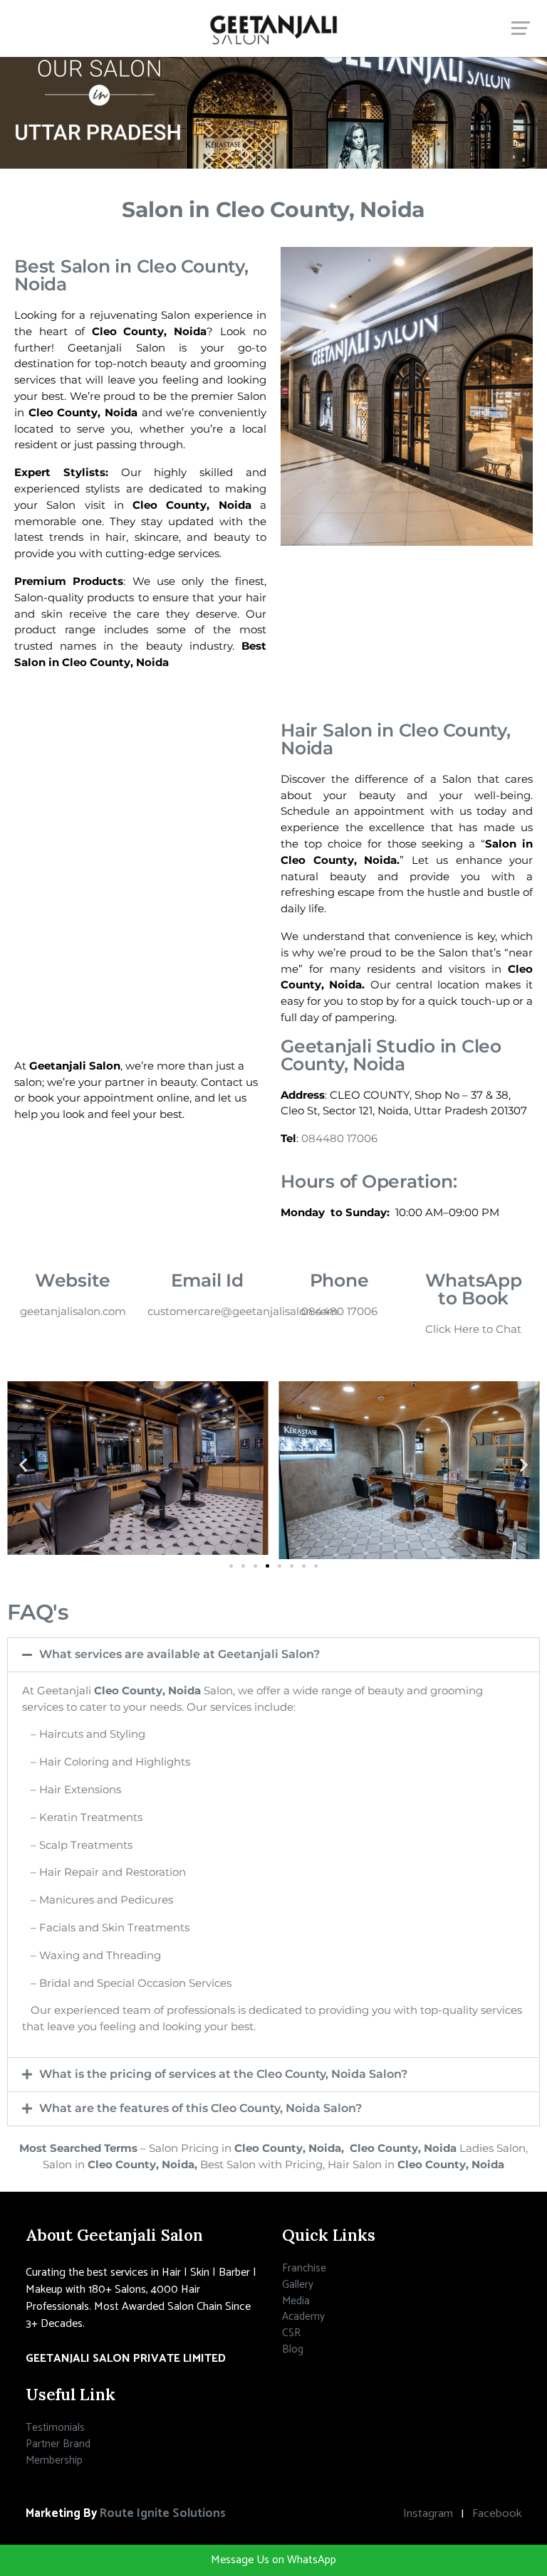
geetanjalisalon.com (73, 1311)
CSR (291, 2333)
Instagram (428, 2514)
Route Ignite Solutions (163, 2514)
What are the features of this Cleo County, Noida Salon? (200, 2108)
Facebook (497, 2514)
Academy (303, 2317)
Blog (293, 2349)
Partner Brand (58, 2444)
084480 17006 (339, 1138)
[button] (23, 1465)
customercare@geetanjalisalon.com (243, 1311)
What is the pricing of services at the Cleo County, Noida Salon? (223, 2074)
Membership (54, 2460)
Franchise (304, 2268)
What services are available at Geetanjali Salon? (179, 1654)
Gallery (298, 2285)
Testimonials (55, 2428)
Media (296, 2301)
